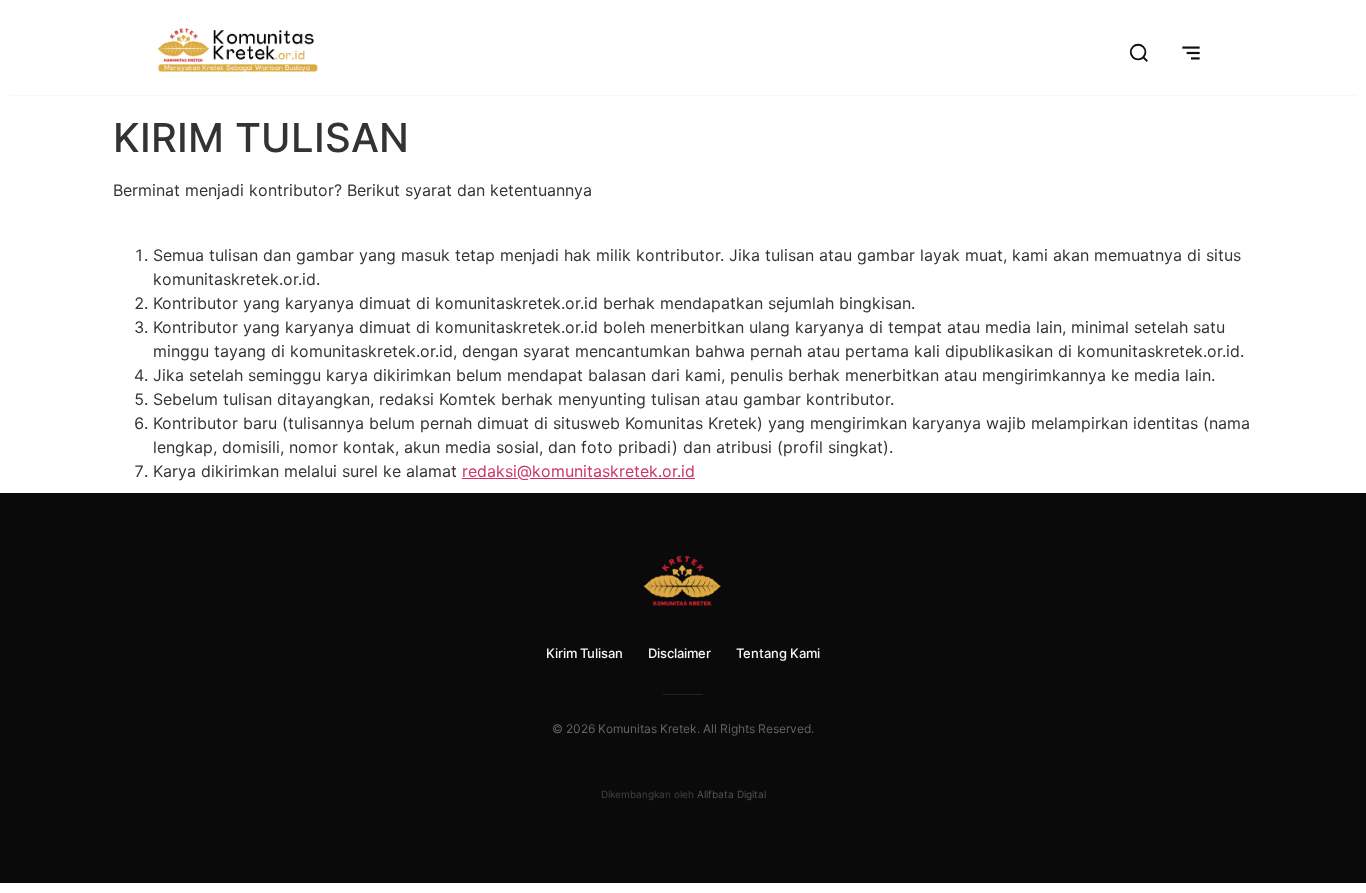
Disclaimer (679, 653)
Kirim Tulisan (584, 653)
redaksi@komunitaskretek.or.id (578, 471)
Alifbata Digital (731, 794)
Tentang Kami (778, 653)
